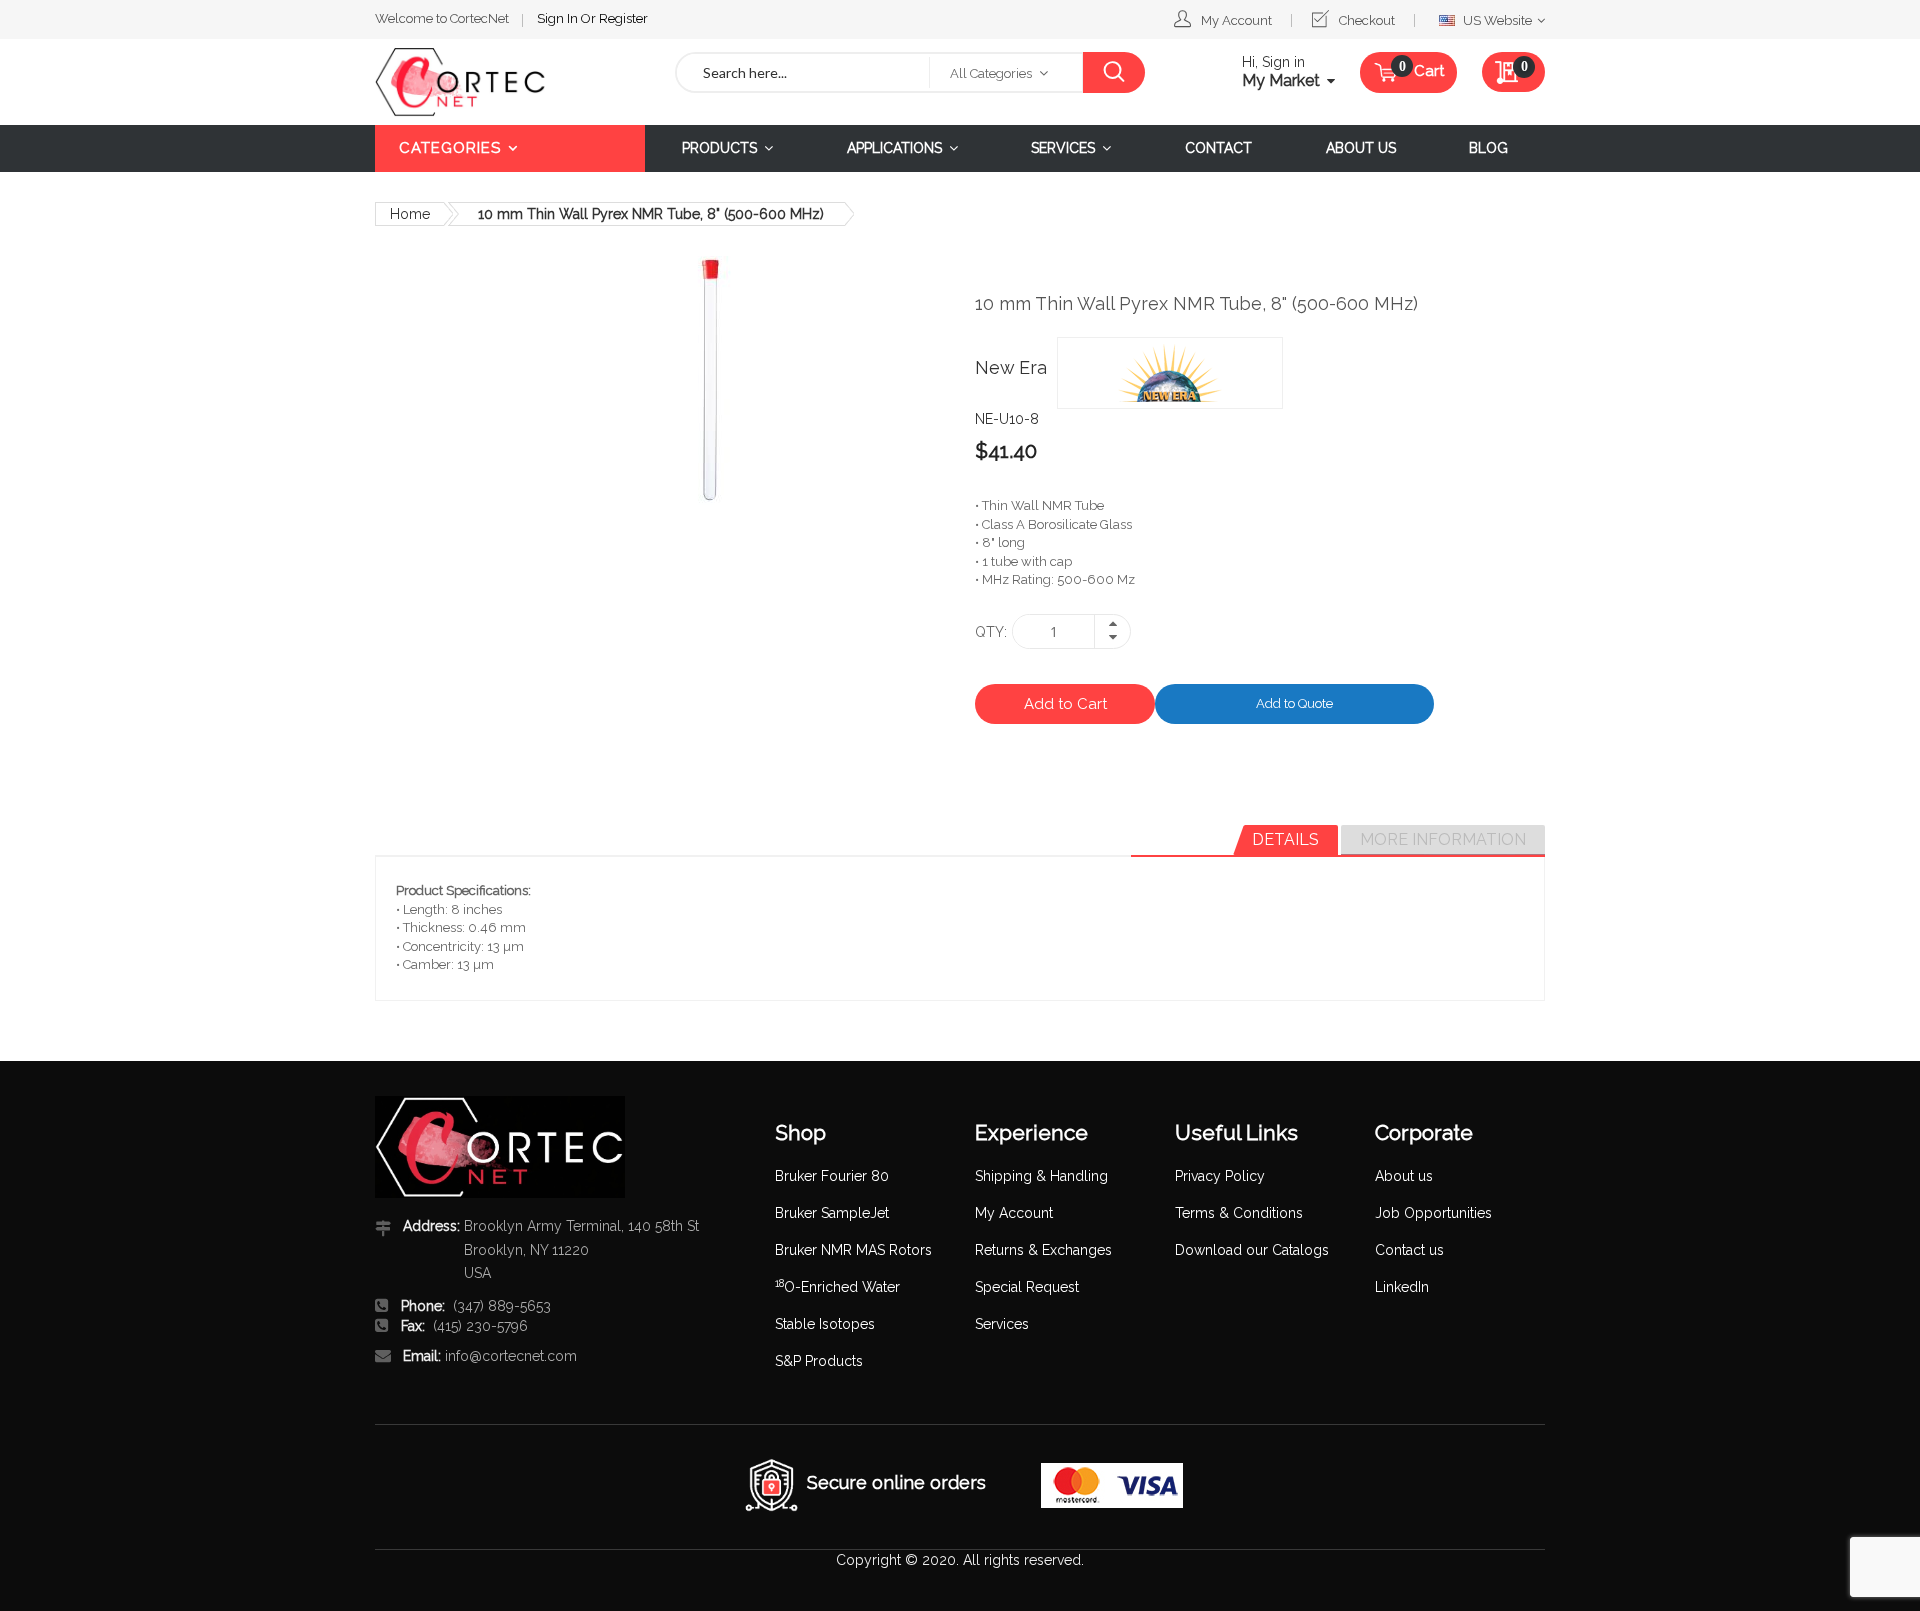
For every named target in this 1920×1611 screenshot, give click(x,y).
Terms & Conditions (1239, 1213)
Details (1285, 839)
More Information (1443, 839)
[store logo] (510, 82)
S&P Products (819, 1361)
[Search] (1113, 72)
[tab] (1285, 840)
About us (1404, 1176)
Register (623, 18)
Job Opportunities (1433, 1213)
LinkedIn (1402, 1287)
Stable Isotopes (825, 1324)
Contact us (1409, 1250)
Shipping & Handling (1041, 1176)
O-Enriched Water (837, 1287)
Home (410, 214)
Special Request (1027, 1287)
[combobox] (803, 72)
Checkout (1367, 20)
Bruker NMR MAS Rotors (853, 1250)
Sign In (559, 18)
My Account (1236, 20)
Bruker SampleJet (832, 1213)
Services (1002, 1324)
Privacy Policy (1220, 1176)
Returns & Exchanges (1043, 1250)
